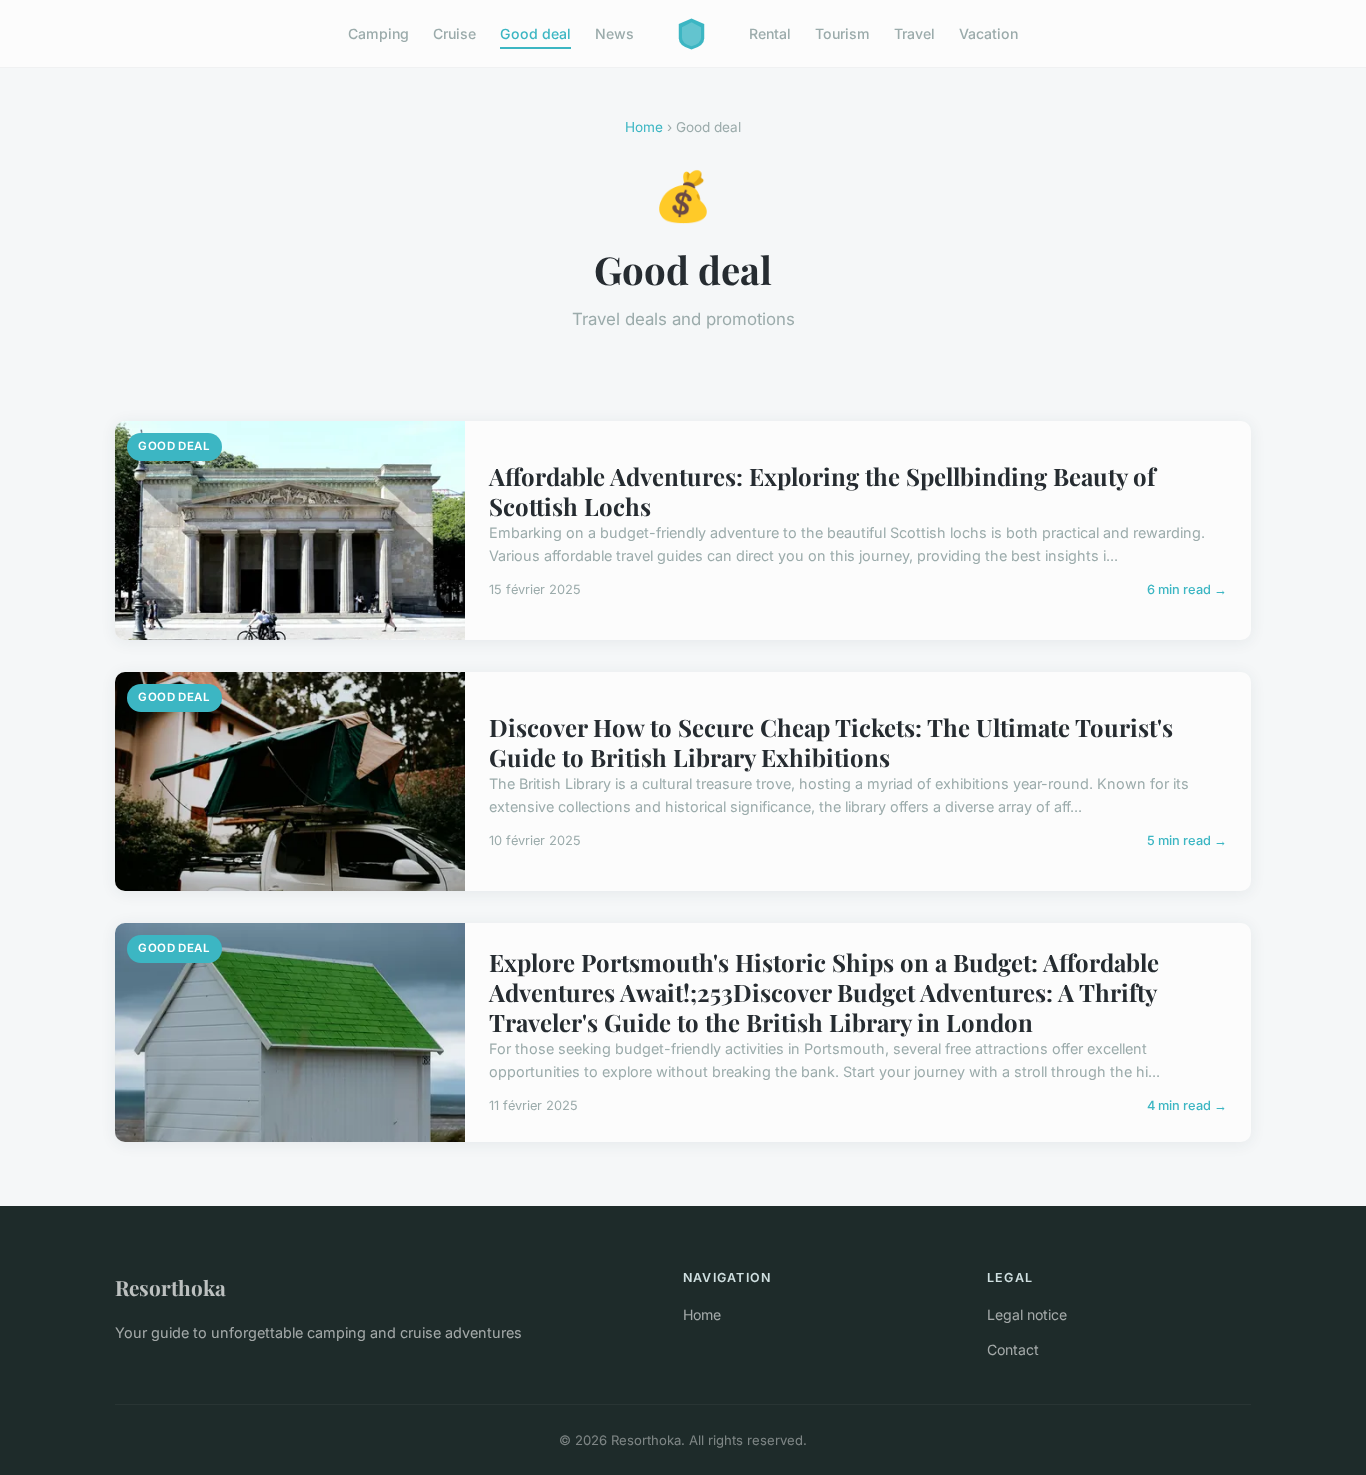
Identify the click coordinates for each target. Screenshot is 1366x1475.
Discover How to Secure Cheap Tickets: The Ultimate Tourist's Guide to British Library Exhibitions (831, 742)
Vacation (988, 33)
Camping (378, 33)
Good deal (535, 33)
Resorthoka (170, 1287)
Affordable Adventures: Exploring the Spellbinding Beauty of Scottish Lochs (822, 491)
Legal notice (1027, 1314)
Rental (770, 33)
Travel (914, 33)
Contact (1013, 1349)
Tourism (842, 33)
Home (644, 127)
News (614, 33)
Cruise (454, 33)
